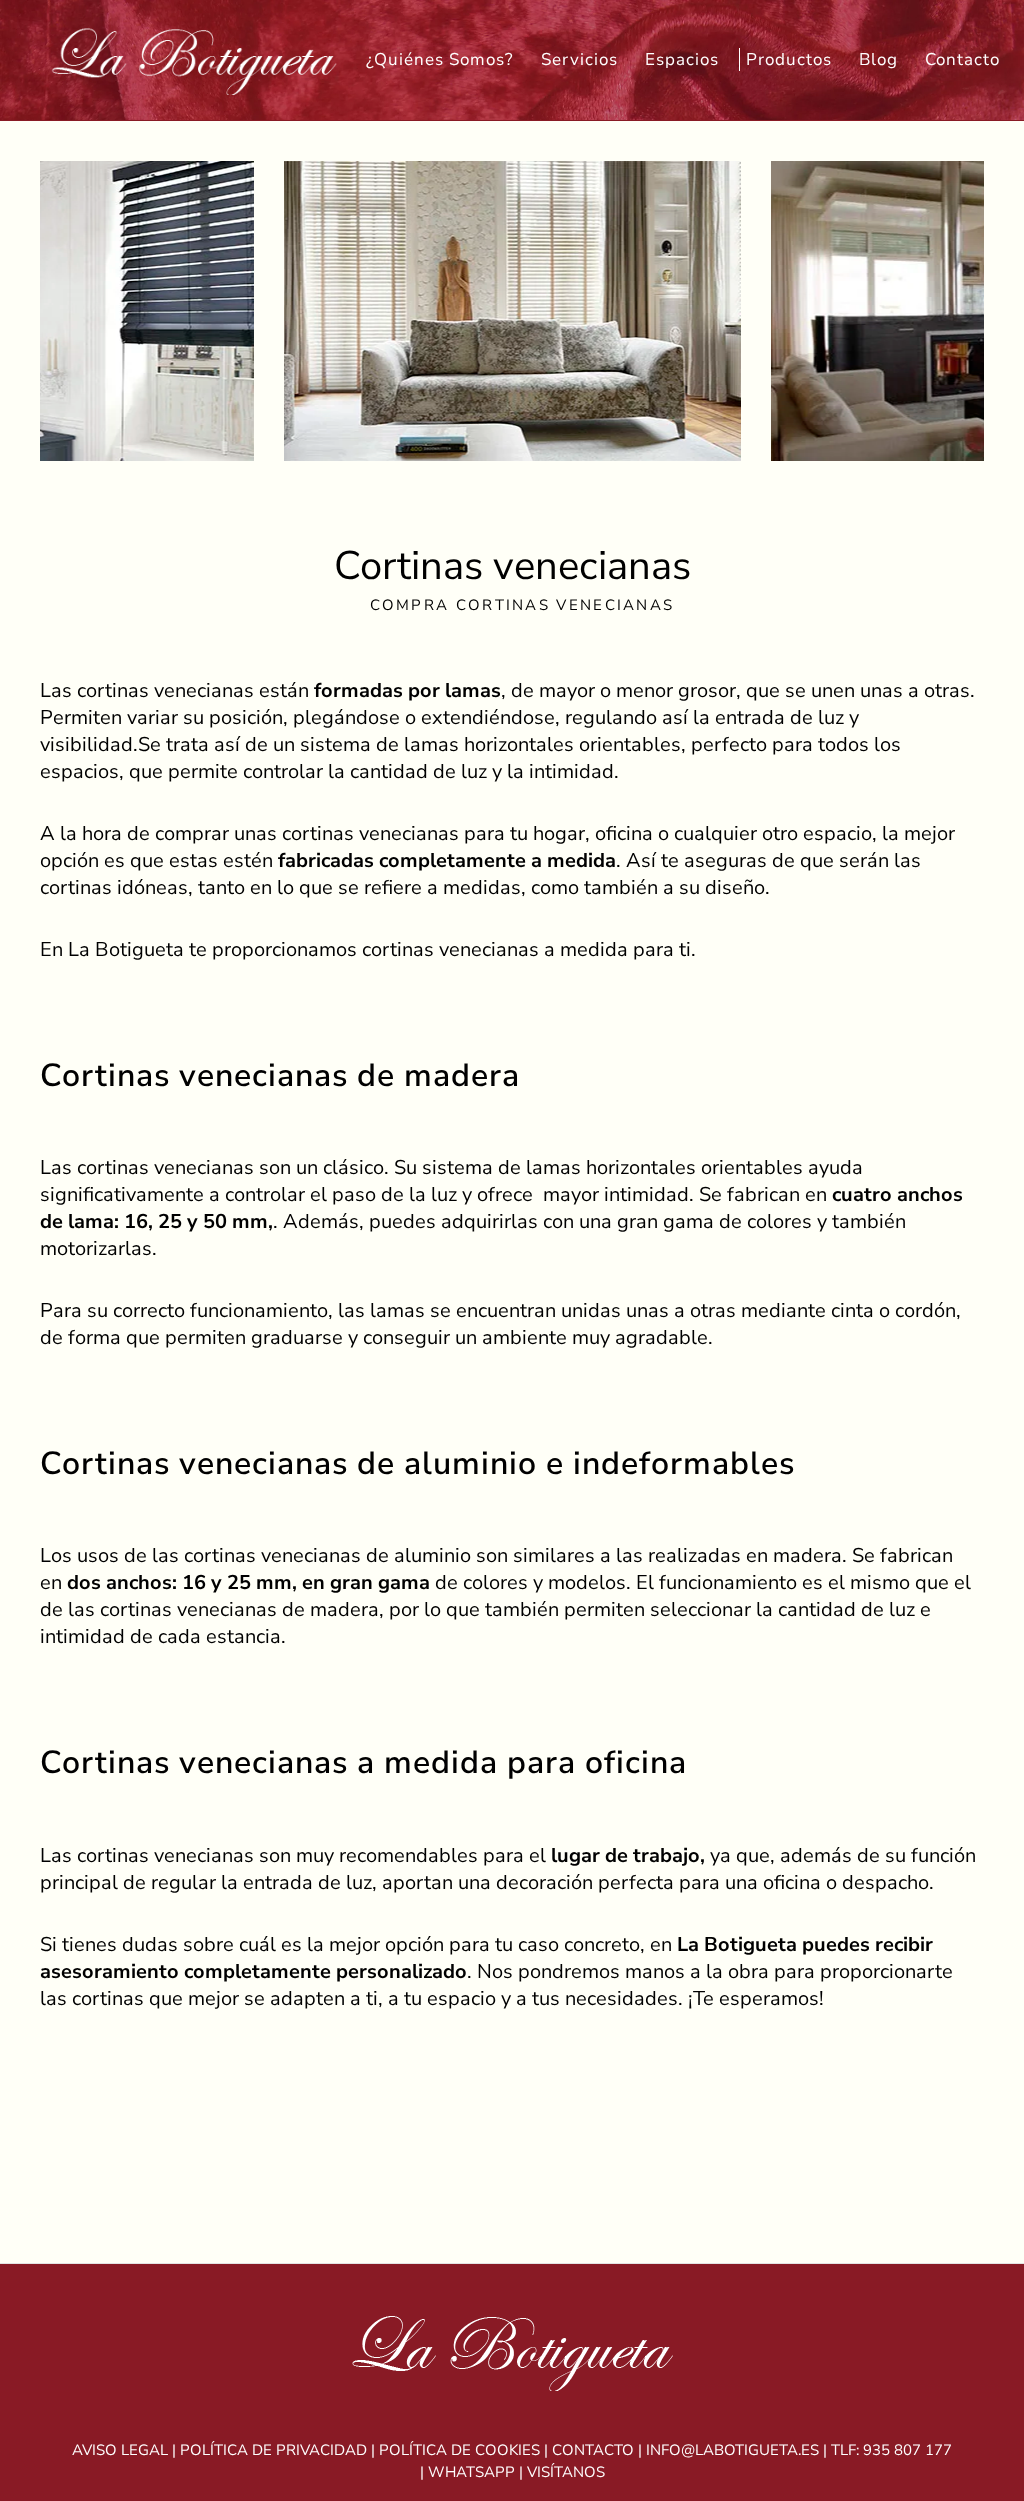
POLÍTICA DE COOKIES (459, 2450)
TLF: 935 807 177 (891, 2450)
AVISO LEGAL (120, 2450)
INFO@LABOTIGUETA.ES (732, 2450)
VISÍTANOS (566, 2472)
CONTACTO (593, 2450)
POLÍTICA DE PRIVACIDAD (273, 2450)
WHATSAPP (471, 2472)
